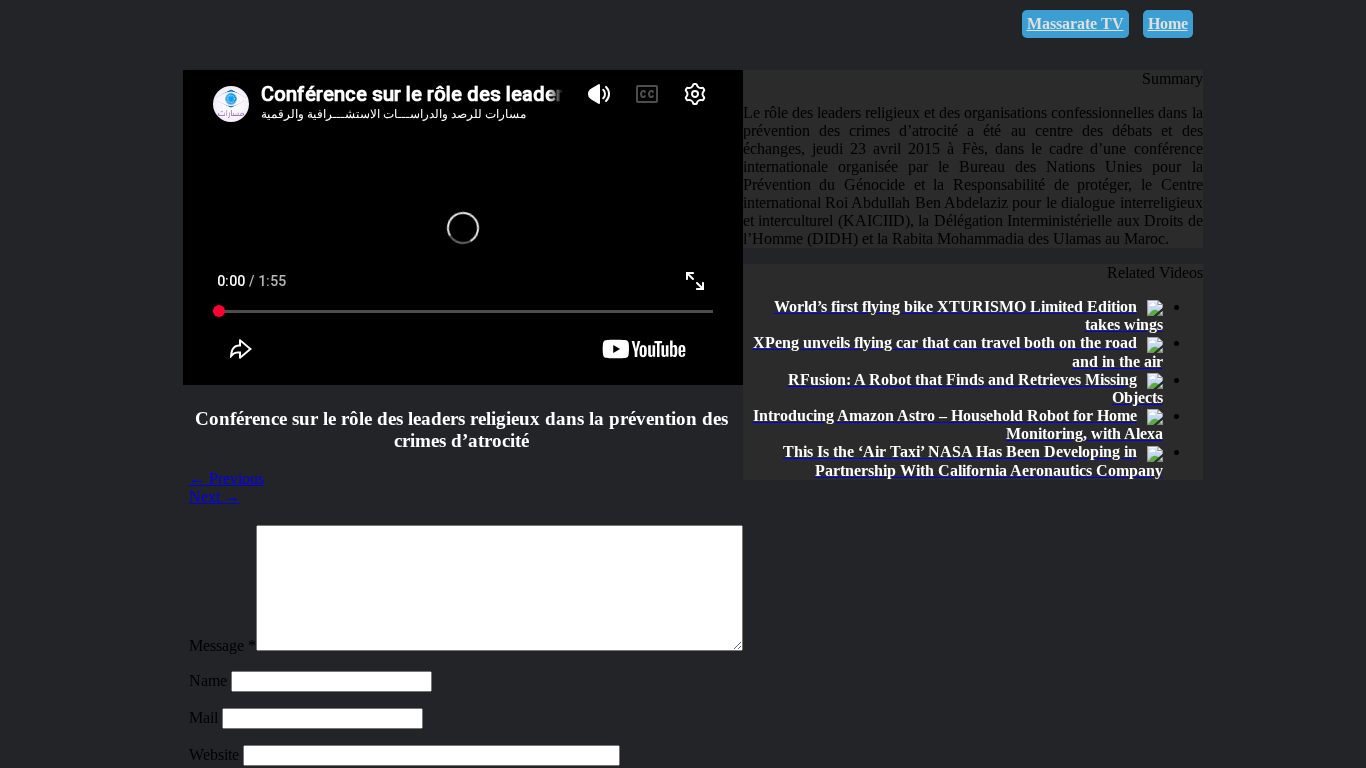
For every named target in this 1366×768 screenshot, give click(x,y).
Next (214, 496)
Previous (226, 478)
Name (210, 680)
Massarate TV (1075, 23)
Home (1168, 23)
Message (222, 645)
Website (216, 754)
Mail (205, 717)
